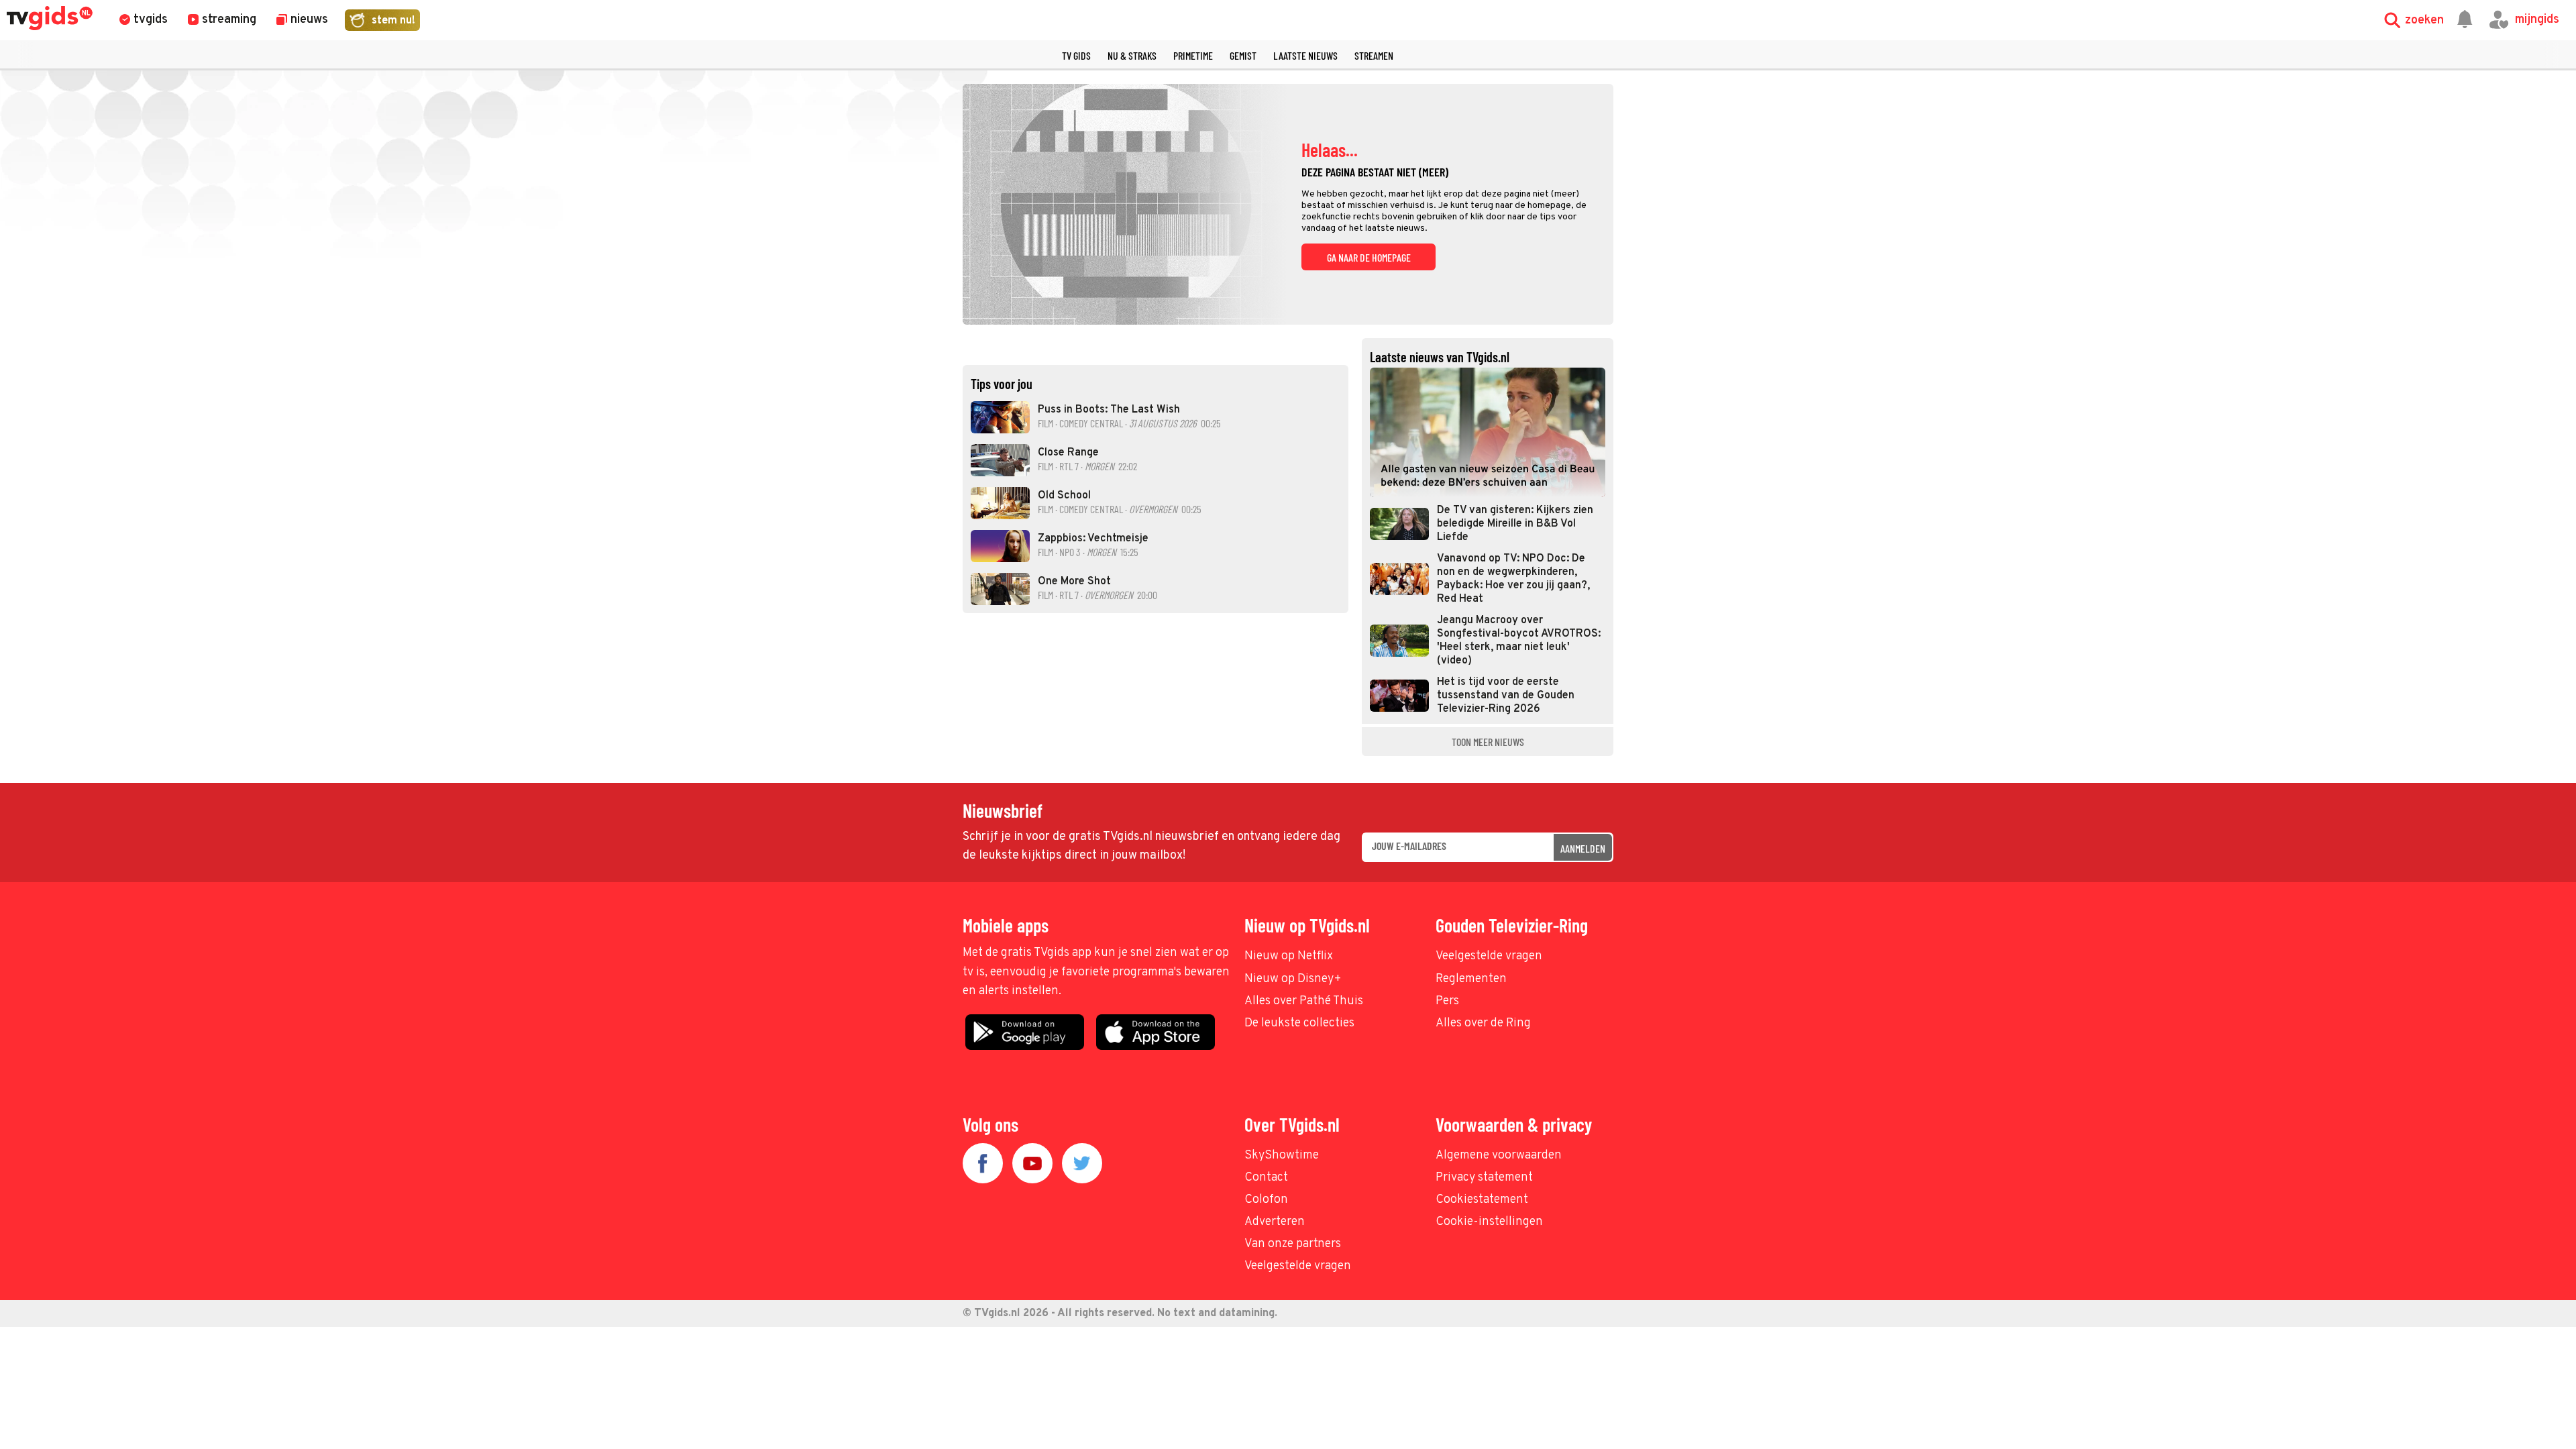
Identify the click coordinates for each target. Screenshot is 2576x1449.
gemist (1243, 55)
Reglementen (1471, 979)
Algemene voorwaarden (1499, 1156)
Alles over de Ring (1483, 1023)
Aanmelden (1583, 848)
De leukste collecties (1299, 1023)
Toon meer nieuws (1488, 742)
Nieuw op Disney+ (1293, 979)
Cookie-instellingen (1489, 1222)
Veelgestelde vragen (1489, 956)
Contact (1266, 1178)
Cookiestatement (1482, 1200)
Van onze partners (1293, 1244)
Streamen (1374, 55)
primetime (1193, 55)
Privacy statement (1484, 1178)
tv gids (1076, 55)
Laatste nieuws (1305, 55)
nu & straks (1132, 55)
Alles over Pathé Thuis (1304, 1001)
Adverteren (1275, 1222)
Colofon (1266, 1200)
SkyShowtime (1282, 1156)
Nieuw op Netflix (1289, 956)
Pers (1447, 1001)
